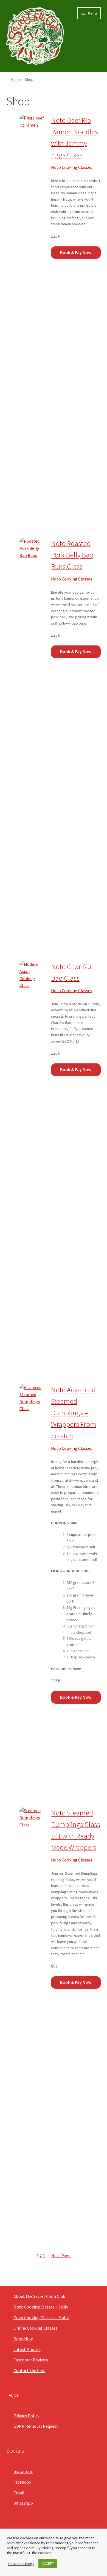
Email (19, 2493)
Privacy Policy (26, 2416)
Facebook (22, 2482)
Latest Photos (27, 2349)
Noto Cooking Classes (72, 167)
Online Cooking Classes (35, 2328)
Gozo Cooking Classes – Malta (41, 2318)
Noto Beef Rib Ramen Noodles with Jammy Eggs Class (74, 137)
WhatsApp (23, 2503)
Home (16, 79)
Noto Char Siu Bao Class (71, 972)
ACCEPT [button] (48, 2564)
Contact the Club (29, 2370)
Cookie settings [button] (21, 2564)
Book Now (23, 2339)
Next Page (61, 2256)
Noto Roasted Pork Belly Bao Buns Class (72, 555)
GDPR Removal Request (36, 2426)
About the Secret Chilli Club (39, 2296)
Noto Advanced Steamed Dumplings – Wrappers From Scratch (74, 1413)
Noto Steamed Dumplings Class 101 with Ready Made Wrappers (76, 1830)
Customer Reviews (31, 2360)
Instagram (23, 2471)
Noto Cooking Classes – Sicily (41, 2307)
